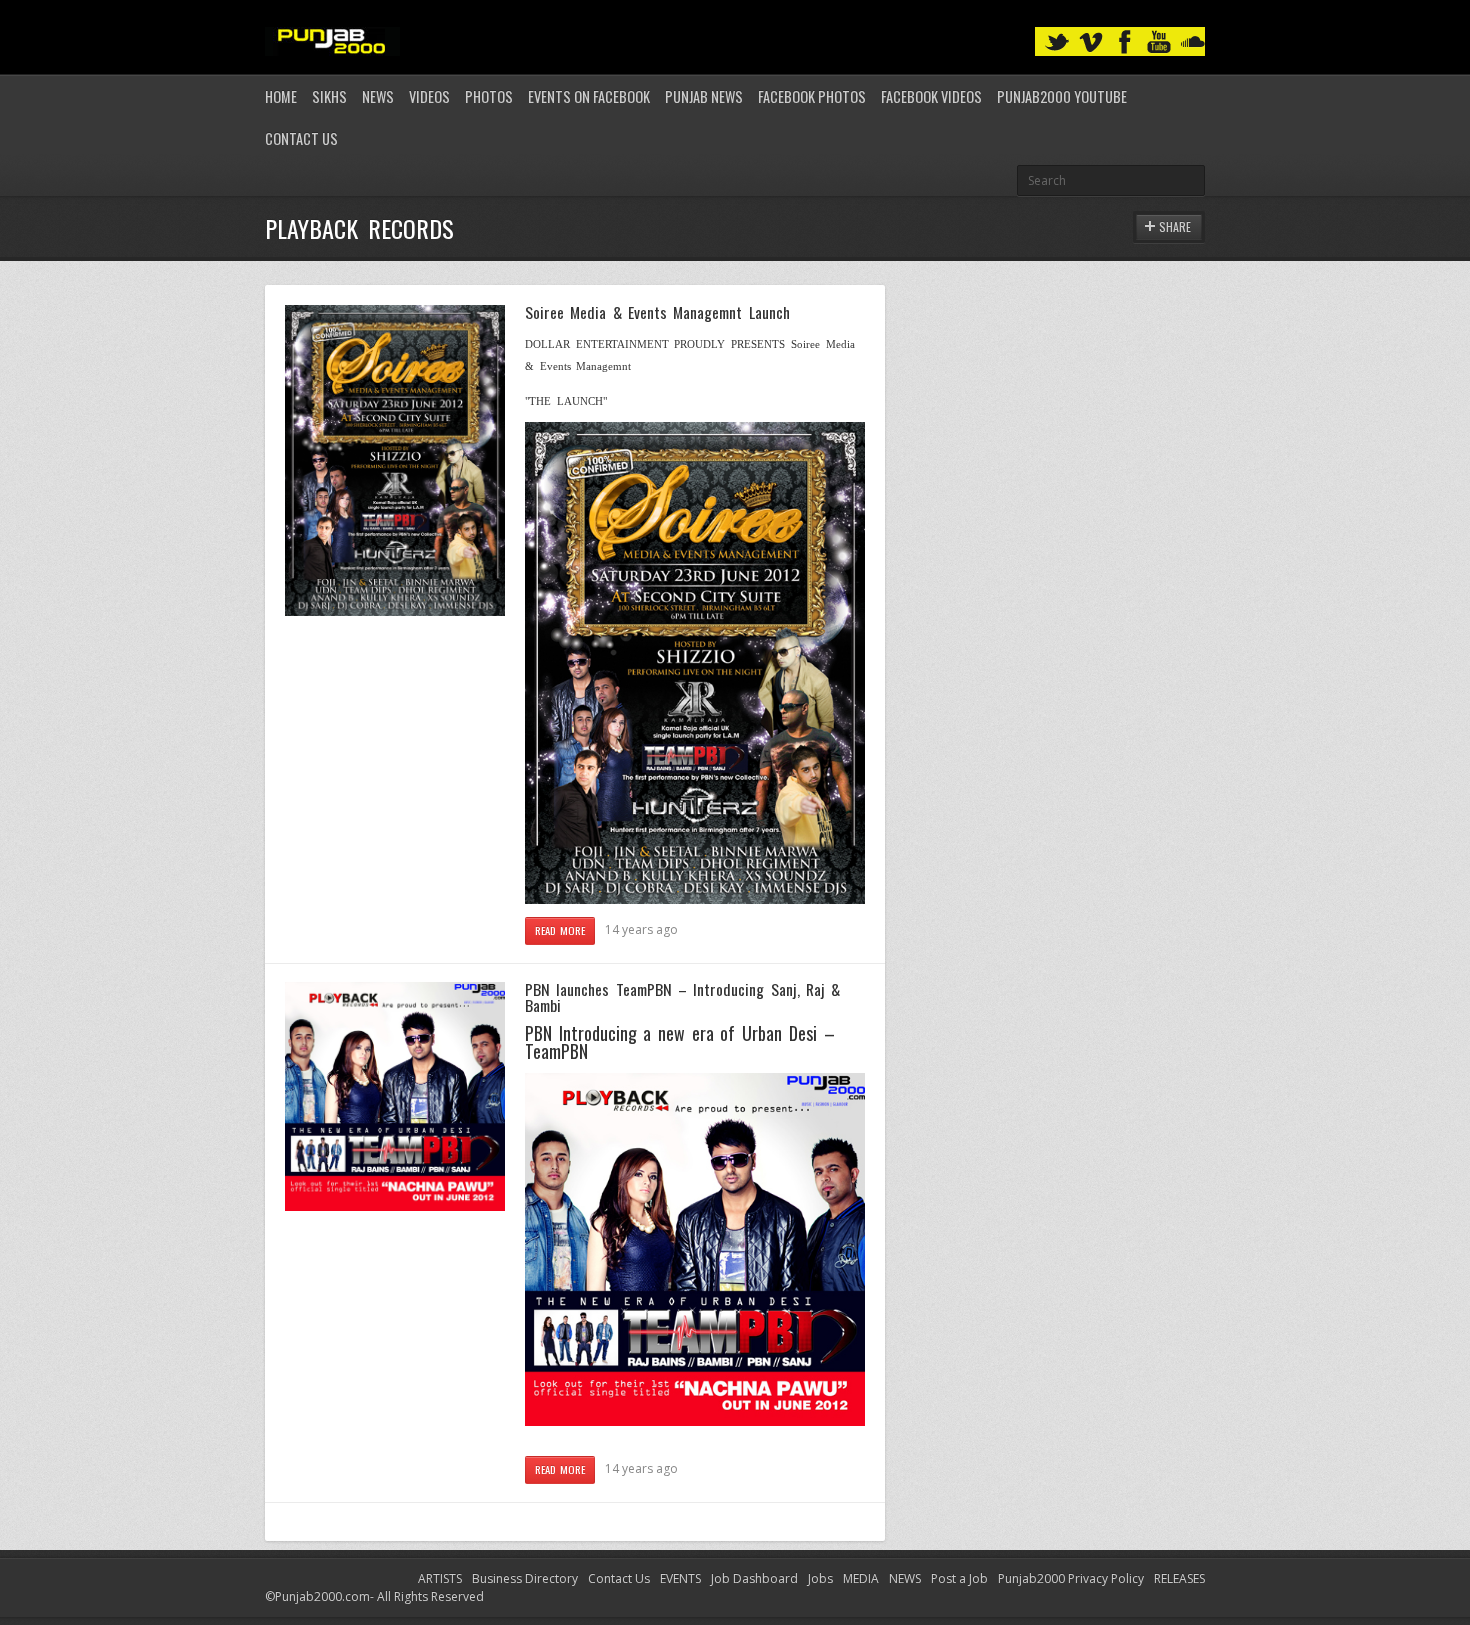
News (378, 96)
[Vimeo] (1091, 42)
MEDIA (861, 1578)
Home (281, 96)
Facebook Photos (812, 96)
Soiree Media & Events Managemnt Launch (657, 312)
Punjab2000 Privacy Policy (1071, 1578)
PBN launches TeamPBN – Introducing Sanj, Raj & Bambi (682, 997)
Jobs (820, 1578)
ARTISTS (440, 1578)
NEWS (905, 1578)
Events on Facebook (589, 96)
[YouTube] (1159, 42)
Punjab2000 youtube (1062, 96)
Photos (489, 96)
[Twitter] (1057, 42)
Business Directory (525, 1578)
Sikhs (329, 96)
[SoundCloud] (1193, 42)
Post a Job (959, 1578)
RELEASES (1179, 1578)
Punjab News (704, 96)
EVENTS (680, 1578)
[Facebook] (1125, 42)
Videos (429, 96)
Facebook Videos (931, 96)
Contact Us (301, 138)
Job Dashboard (754, 1578)
